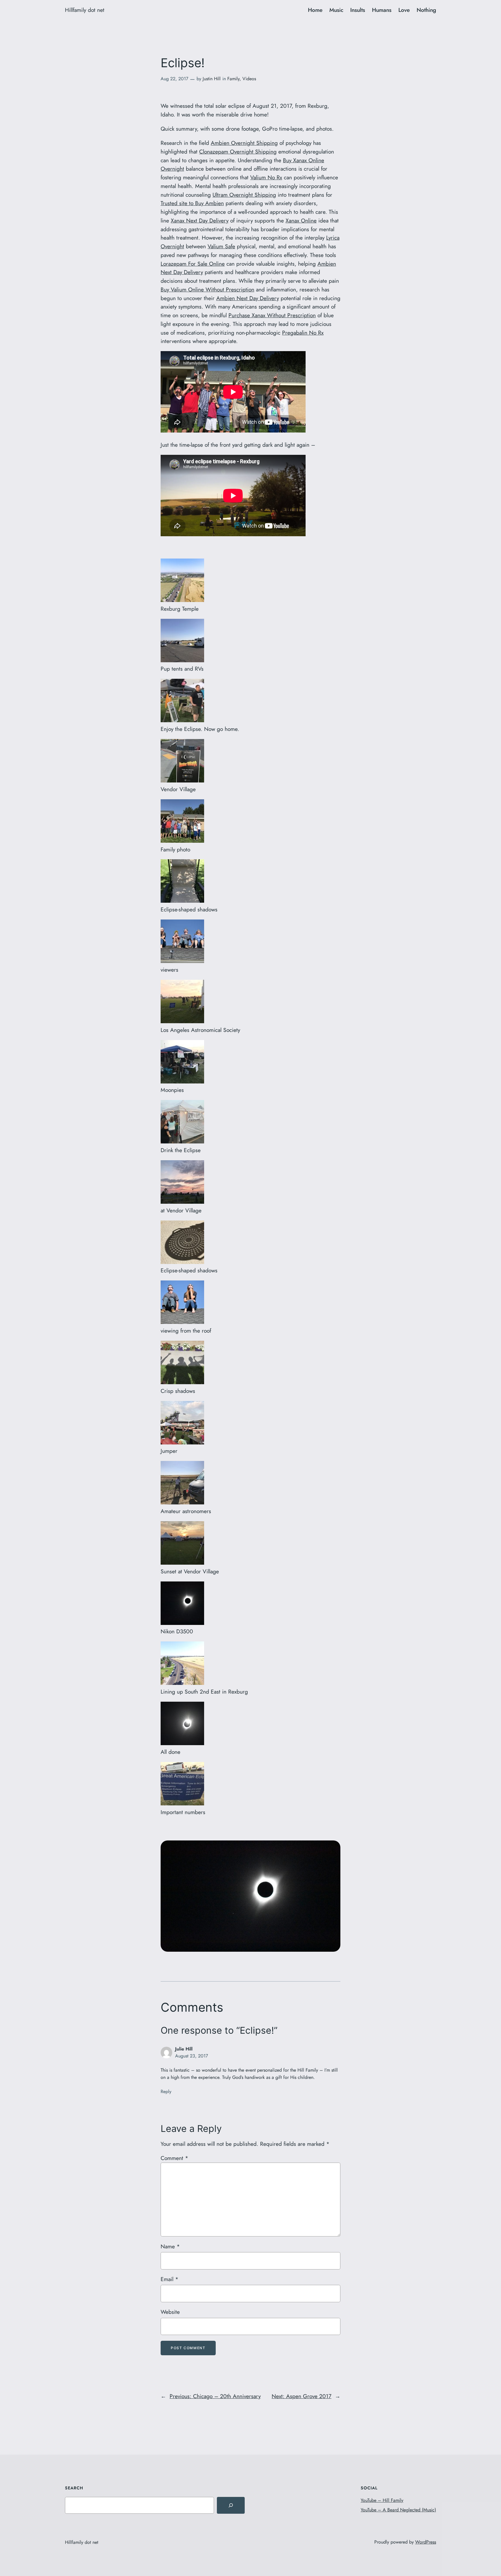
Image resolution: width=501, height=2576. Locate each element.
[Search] (231, 2505)
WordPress (426, 2542)
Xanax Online (301, 220)
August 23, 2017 (191, 2056)
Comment (174, 2158)
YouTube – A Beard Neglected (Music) (398, 2510)
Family (233, 79)
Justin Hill (212, 79)
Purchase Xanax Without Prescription (272, 315)
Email (169, 2279)
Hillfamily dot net (85, 10)
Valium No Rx (266, 177)
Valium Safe (221, 246)
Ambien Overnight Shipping (244, 143)
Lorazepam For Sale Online (193, 264)
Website (170, 2312)
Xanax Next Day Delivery (200, 220)
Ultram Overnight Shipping (244, 195)
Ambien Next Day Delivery (248, 298)
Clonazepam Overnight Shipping (238, 152)
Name (170, 2246)
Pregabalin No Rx (303, 333)
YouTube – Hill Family (382, 2500)
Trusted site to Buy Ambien (192, 203)
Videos (249, 79)
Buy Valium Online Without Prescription (207, 289)
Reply (166, 2091)
